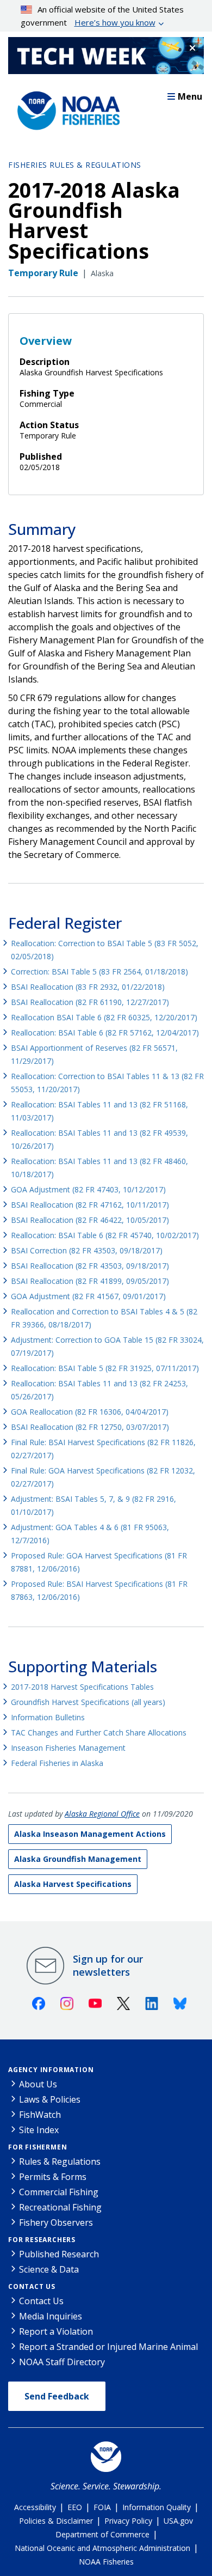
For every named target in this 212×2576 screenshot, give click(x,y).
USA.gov (178, 2521)
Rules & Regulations (60, 2161)
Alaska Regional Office (102, 1814)
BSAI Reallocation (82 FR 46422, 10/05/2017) (90, 1220)
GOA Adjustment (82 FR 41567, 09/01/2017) (88, 1296)
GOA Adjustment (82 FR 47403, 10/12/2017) (88, 1189)
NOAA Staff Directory (62, 2362)
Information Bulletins (48, 1717)
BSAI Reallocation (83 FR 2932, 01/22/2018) (88, 987)
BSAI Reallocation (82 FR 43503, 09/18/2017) (90, 1266)
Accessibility (35, 2507)
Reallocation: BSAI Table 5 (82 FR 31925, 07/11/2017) (105, 1368)
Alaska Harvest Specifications (73, 1884)
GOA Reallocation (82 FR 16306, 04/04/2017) (90, 1412)
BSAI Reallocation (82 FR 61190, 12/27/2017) (90, 1002)
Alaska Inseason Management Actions (90, 1834)
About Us (38, 2084)
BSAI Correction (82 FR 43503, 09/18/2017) (87, 1250)
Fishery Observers (56, 2222)
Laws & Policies (50, 2099)
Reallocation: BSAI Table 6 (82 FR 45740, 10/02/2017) (105, 1235)
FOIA (102, 2507)
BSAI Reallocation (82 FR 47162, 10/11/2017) (90, 1205)
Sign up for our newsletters (108, 1965)
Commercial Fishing (59, 2192)
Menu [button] (190, 96)
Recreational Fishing (60, 2207)
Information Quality (157, 2507)
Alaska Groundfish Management (78, 1859)
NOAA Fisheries (106, 2562)
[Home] (65, 108)
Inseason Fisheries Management (68, 1748)
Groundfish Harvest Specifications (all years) (88, 1702)
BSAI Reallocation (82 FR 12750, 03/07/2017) (90, 1427)
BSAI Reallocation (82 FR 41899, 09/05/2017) (90, 1281)
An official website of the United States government (102, 16)
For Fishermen (38, 2147)
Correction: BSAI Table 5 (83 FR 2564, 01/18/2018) (99, 972)
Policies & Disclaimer (56, 2521)
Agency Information (51, 2070)
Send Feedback (57, 2396)
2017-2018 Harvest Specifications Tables (82, 1687)
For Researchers (42, 2240)
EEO (75, 2507)
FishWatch (40, 2115)
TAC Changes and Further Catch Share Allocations (99, 1732)
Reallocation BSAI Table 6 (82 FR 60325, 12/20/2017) (104, 1017)
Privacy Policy (128, 2521)
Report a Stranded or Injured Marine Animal (108, 2347)
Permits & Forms (53, 2177)
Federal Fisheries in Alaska (57, 1763)
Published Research (59, 2254)
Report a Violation (56, 2331)
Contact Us (32, 2286)
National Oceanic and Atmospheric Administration (102, 2548)
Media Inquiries (51, 2316)
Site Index (39, 2130)
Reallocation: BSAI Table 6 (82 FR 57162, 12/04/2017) (105, 1033)
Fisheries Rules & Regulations (75, 165)
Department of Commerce (102, 2534)
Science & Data (49, 2269)
